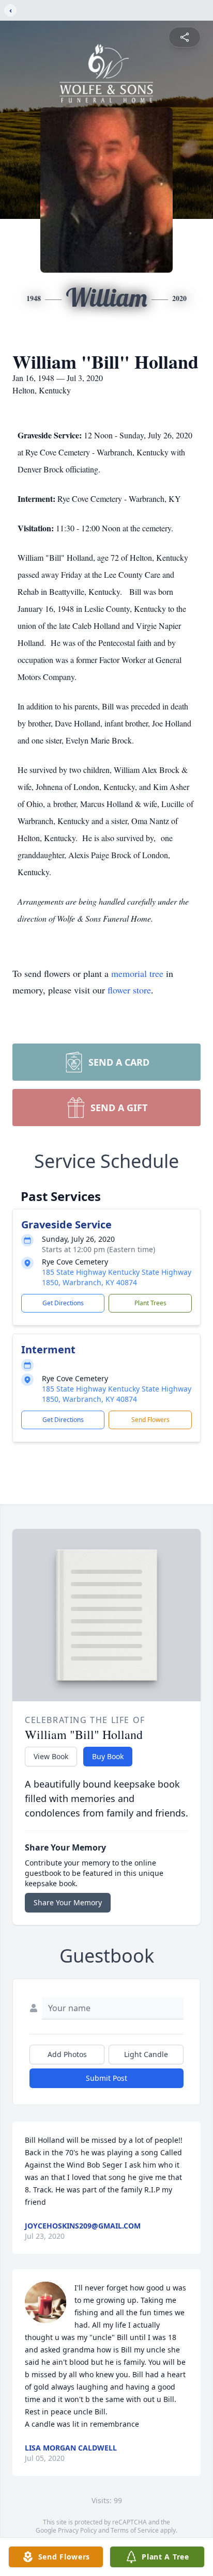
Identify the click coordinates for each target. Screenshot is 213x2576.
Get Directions (63, 1303)
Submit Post (106, 2078)
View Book (51, 1756)
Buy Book (108, 1756)
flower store (129, 990)
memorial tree (137, 973)
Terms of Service (135, 2530)
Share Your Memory (68, 1902)
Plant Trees (150, 1303)
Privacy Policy (77, 2530)
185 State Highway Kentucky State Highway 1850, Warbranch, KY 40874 (117, 1277)
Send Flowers (150, 1420)
